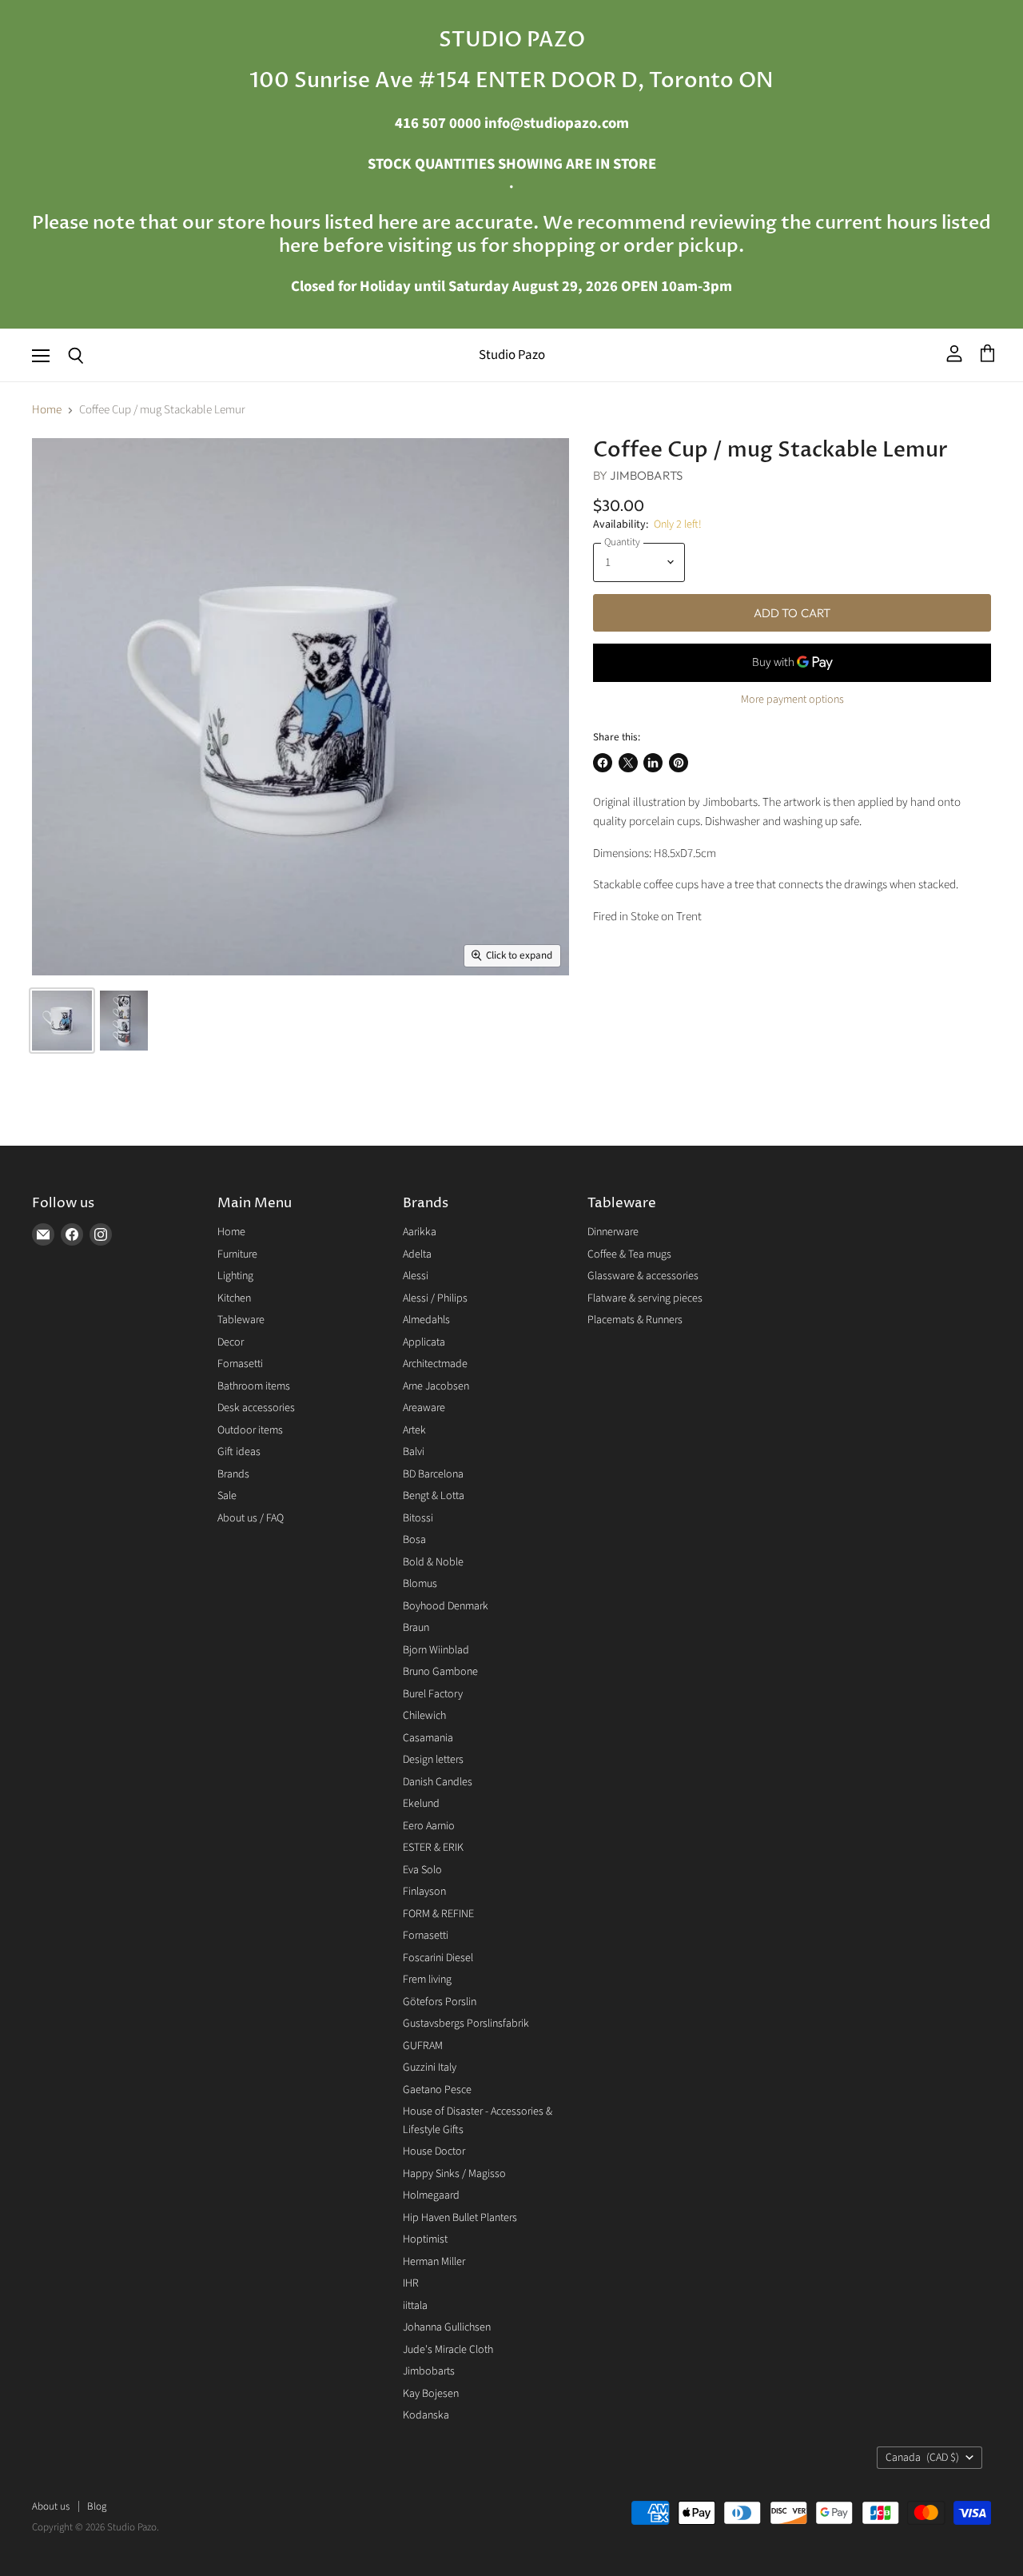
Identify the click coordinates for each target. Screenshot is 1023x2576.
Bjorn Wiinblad (436, 1650)
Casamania (428, 1738)
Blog (97, 2506)
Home (47, 410)
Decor (231, 1342)
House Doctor (434, 2151)
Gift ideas (239, 1452)
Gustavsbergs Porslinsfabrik (466, 2024)
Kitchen (234, 1298)
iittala (415, 2306)
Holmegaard (431, 2195)
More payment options (792, 700)
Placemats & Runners (635, 1320)
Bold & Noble (433, 1562)
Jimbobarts (646, 475)
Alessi (416, 1276)
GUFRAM (423, 2046)
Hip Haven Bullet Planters (460, 2218)
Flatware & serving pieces (645, 1298)
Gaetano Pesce (437, 2090)
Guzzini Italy (430, 2068)
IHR (411, 2283)
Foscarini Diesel (438, 1958)
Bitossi (418, 1518)
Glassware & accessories (643, 1276)
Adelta (417, 1254)
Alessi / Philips (435, 1298)
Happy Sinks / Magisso (454, 2174)
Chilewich (424, 1716)
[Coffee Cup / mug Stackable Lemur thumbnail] (62, 1021)
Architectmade (435, 1364)
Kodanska (426, 2415)
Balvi (414, 1452)
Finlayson (424, 1892)
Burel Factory (433, 1694)
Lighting (235, 1276)
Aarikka (420, 1232)
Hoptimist (425, 2239)
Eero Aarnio (429, 1826)
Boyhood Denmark (446, 1606)
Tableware (241, 1320)
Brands (233, 1474)
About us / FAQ (251, 1518)
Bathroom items (254, 1386)
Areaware (424, 1408)
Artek (414, 1430)
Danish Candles (438, 1782)
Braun (416, 1628)
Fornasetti (240, 1364)
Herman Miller (434, 2262)
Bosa (414, 1540)
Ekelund (421, 1804)
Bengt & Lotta (434, 1496)
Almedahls (426, 1320)
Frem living (427, 1980)
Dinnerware (613, 1232)
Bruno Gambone (440, 1672)
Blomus (420, 1584)
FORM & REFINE (438, 1914)
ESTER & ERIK (433, 1848)
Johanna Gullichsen (447, 2327)
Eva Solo (422, 1870)
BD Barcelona (433, 1474)
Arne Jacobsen (436, 1386)
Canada (922, 2458)
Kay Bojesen (431, 2394)
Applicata (424, 1342)
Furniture (237, 1254)
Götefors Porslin (440, 2002)
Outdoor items (250, 1430)
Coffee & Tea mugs (629, 1254)
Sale (227, 1496)
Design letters (433, 1760)
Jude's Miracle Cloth (448, 2350)
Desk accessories (256, 1408)
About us (51, 2506)
